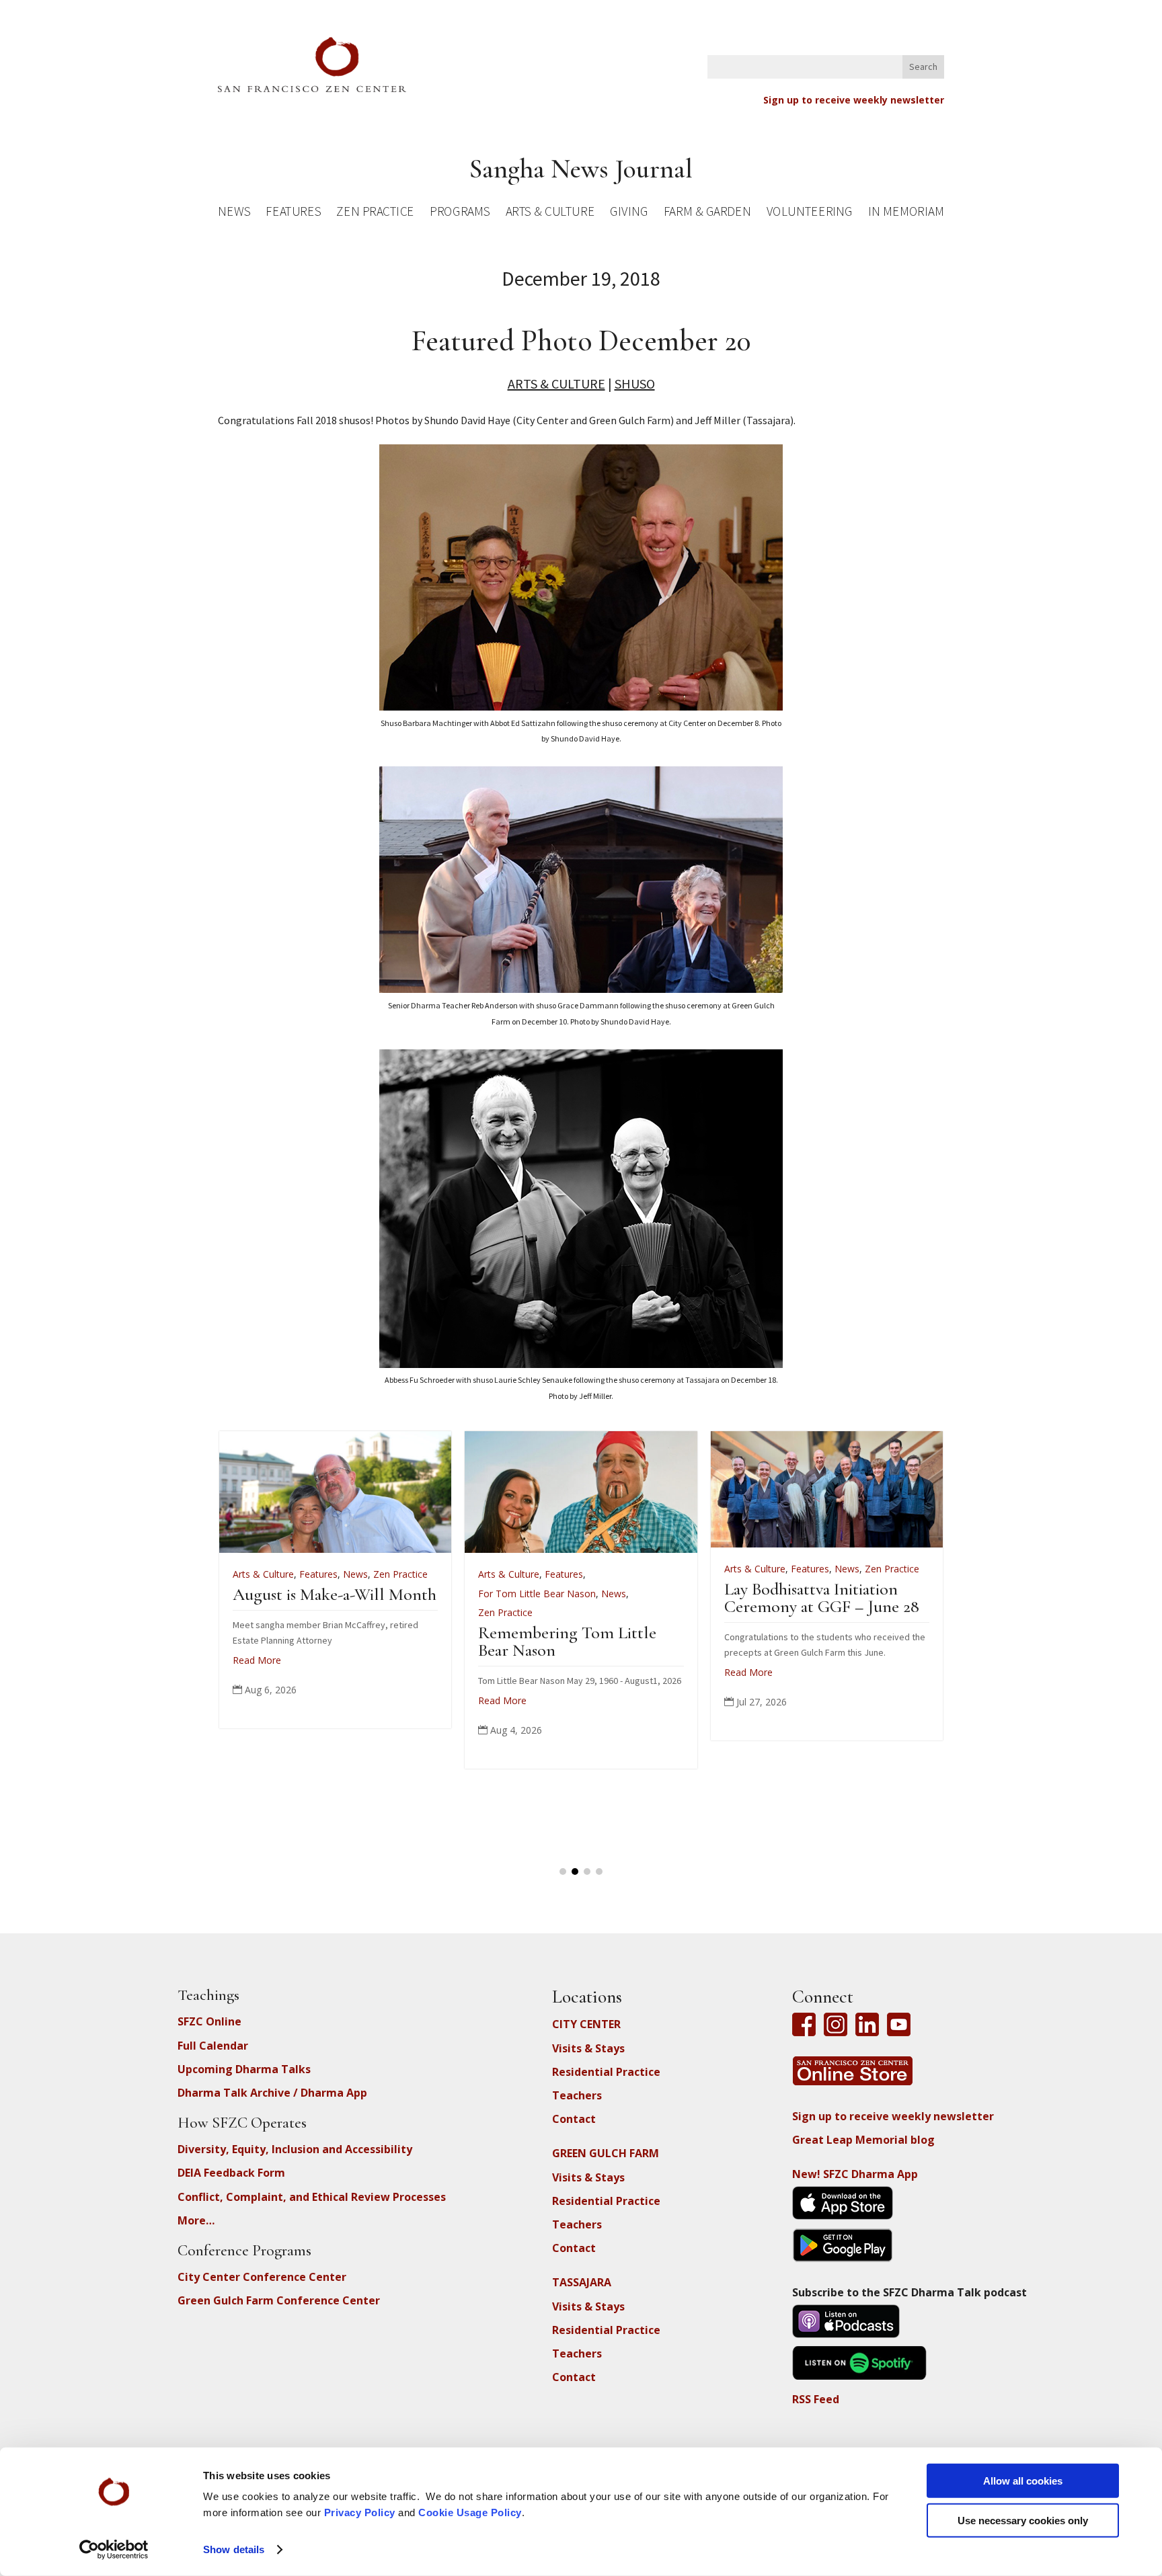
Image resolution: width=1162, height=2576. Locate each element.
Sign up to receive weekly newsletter (854, 100)
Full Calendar (213, 2046)
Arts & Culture (550, 213)
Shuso (635, 384)
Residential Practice (606, 2072)
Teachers (577, 2095)
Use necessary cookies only (1023, 2520)
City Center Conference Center (262, 2277)
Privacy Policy (360, 2512)
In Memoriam (906, 213)
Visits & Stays (588, 2048)
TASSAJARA (582, 2282)
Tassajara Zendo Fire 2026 (416, 1594)
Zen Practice (375, 213)
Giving (629, 213)
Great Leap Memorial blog (863, 2140)
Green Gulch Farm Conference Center (279, 2300)
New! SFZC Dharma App (855, 2174)
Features (293, 213)
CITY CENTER (586, 2024)
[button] (563, 1871)
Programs (460, 213)
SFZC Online (209, 2021)
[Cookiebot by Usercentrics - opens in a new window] (114, 2550)
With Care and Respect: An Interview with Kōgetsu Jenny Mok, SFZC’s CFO (923, 1612)
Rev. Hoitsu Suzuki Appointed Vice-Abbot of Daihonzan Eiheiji (662, 1612)
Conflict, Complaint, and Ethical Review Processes (312, 2197)
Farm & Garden (707, 213)
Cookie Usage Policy (470, 2512)
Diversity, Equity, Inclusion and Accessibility (295, 2149)
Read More (353, 1644)
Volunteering (810, 213)
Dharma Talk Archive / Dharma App (272, 2093)
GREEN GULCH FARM (606, 2153)
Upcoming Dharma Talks (244, 2069)
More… (196, 2220)
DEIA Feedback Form (231, 2173)
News (234, 213)
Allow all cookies (1023, 2481)
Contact (574, 2119)
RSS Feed (816, 2399)
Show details (234, 2549)
